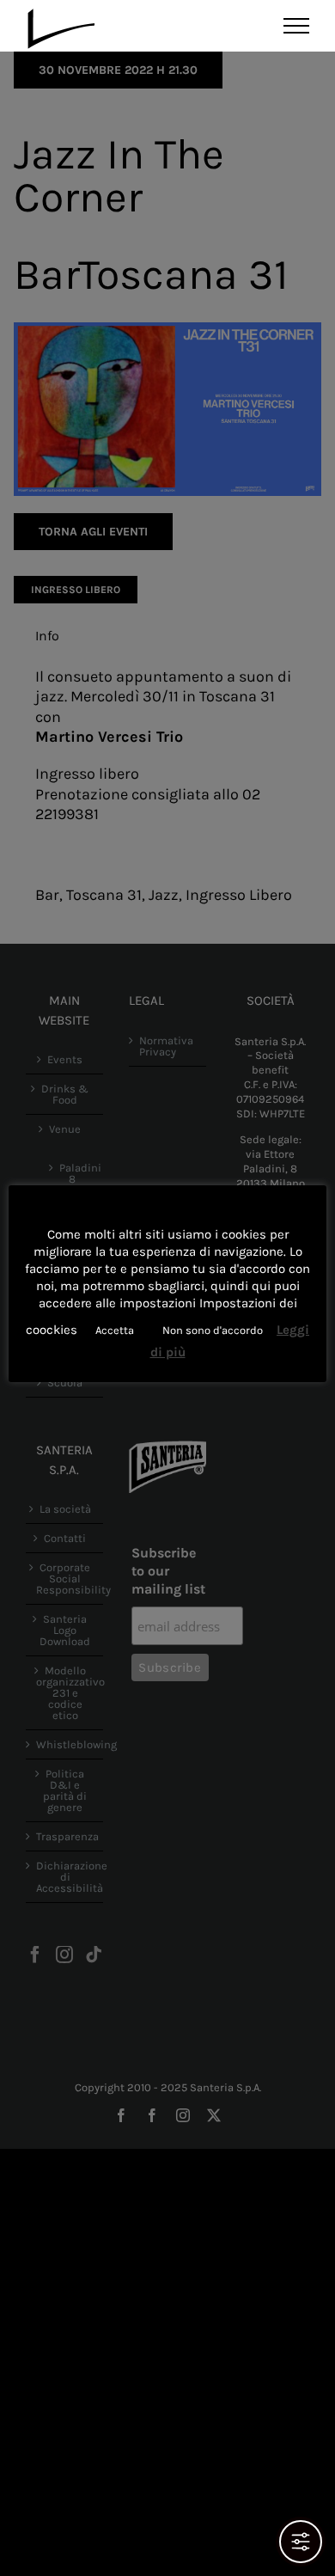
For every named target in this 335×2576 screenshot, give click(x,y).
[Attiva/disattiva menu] (297, 26)
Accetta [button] (115, 1330)
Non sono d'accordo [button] (213, 1330)
